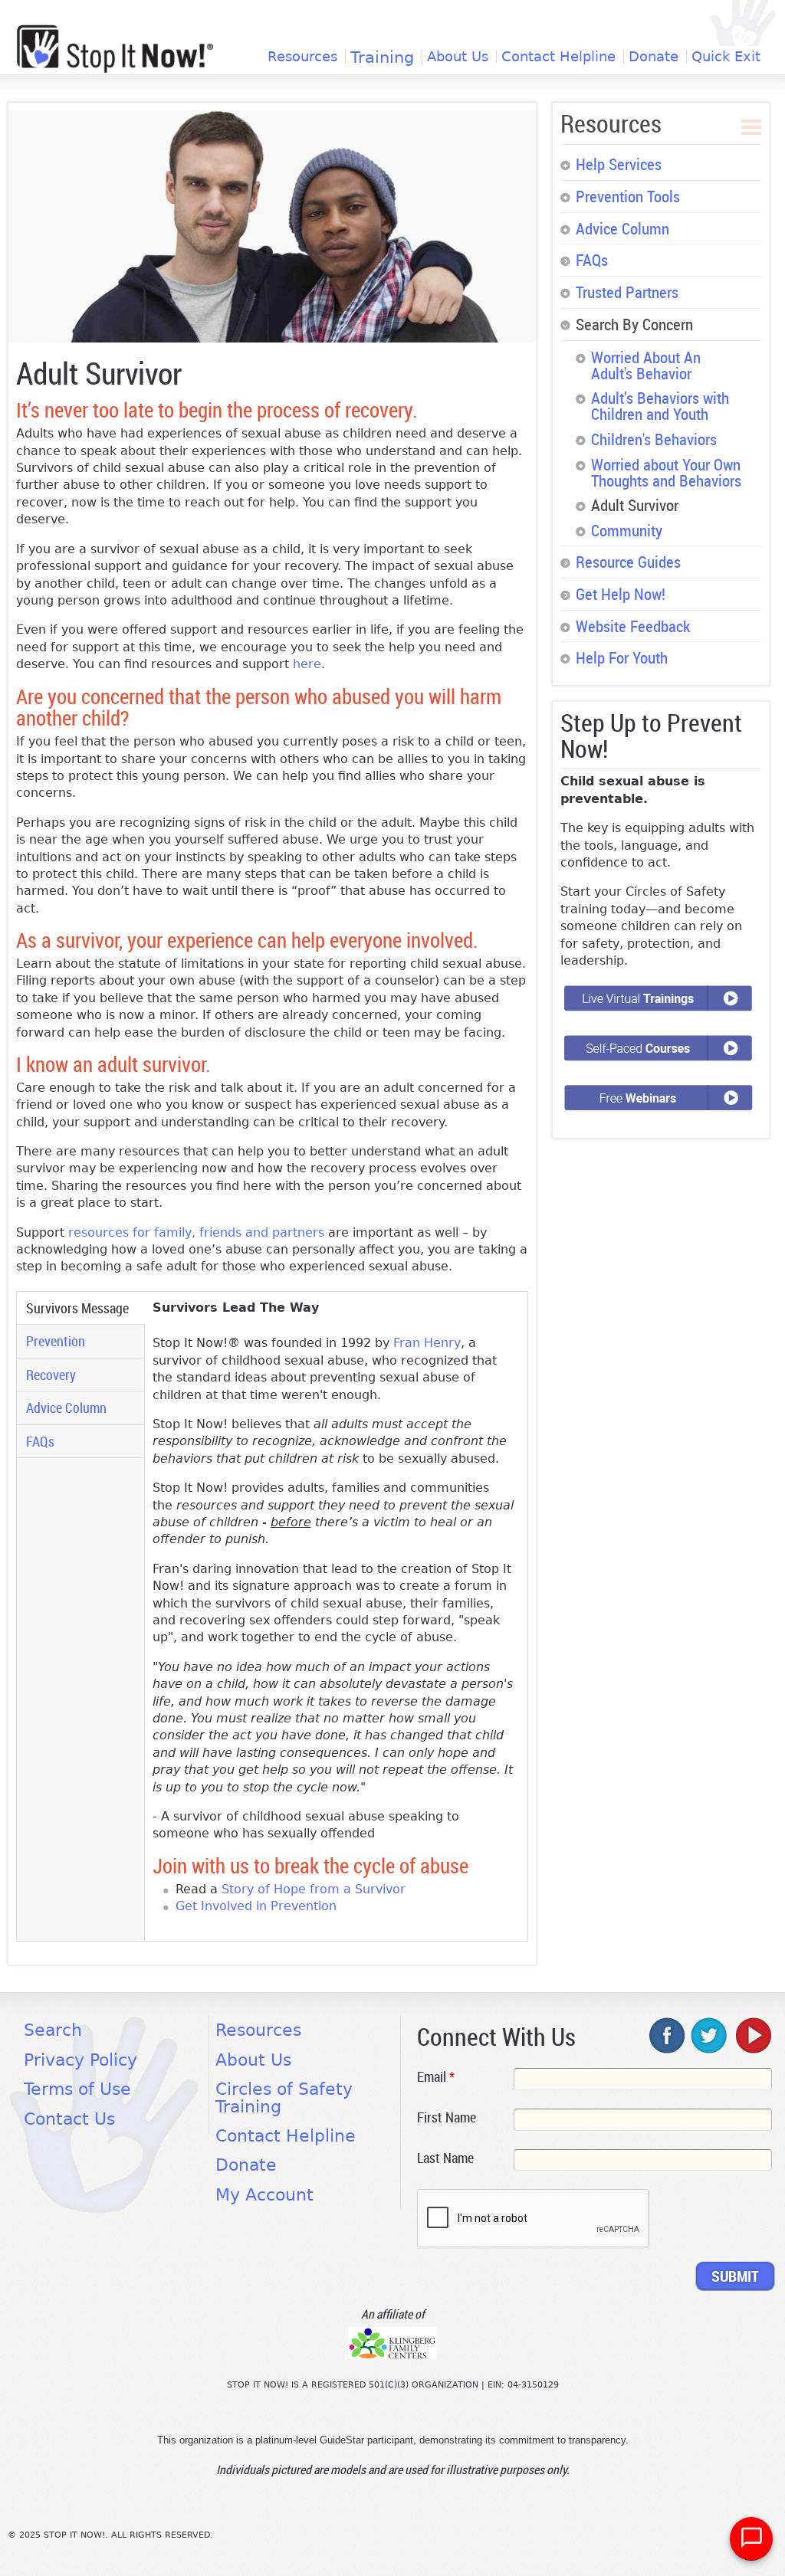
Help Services (619, 164)
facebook (668, 2035)
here (307, 664)
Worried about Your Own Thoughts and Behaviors (666, 472)
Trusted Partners (627, 292)
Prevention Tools (628, 196)
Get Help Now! (621, 594)
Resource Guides (628, 562)
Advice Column (66, 1408)
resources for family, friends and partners (198, 1232)
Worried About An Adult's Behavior (646, 365)
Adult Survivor (635, 505)
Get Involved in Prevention (256, 1906)
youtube (752, 2035)
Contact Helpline (558, 57)
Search (53, 2030)
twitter (710, 2035)
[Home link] (115, 49)
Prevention (56, 1341)
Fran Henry (427, 1343)
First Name (447, 2117)
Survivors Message (84, 1308)
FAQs (40, 1441)
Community (627, 530)
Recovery (51, 1375)
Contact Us (69, 2119)
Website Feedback (633, 626)
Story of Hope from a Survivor (314, 1889)
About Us (458, 57)
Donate (654, 57)
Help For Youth (622, 657)
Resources (302, 57)
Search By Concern (634, 324)
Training (382, 58)
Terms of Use (77, 2089)
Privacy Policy (80, 2060)
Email (436, 2076)
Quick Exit (726, 57)
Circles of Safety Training (284, 2098)
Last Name (445, 2158)
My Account (264, 2195)
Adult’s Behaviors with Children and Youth (660, 406)
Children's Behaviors (654, 439)
